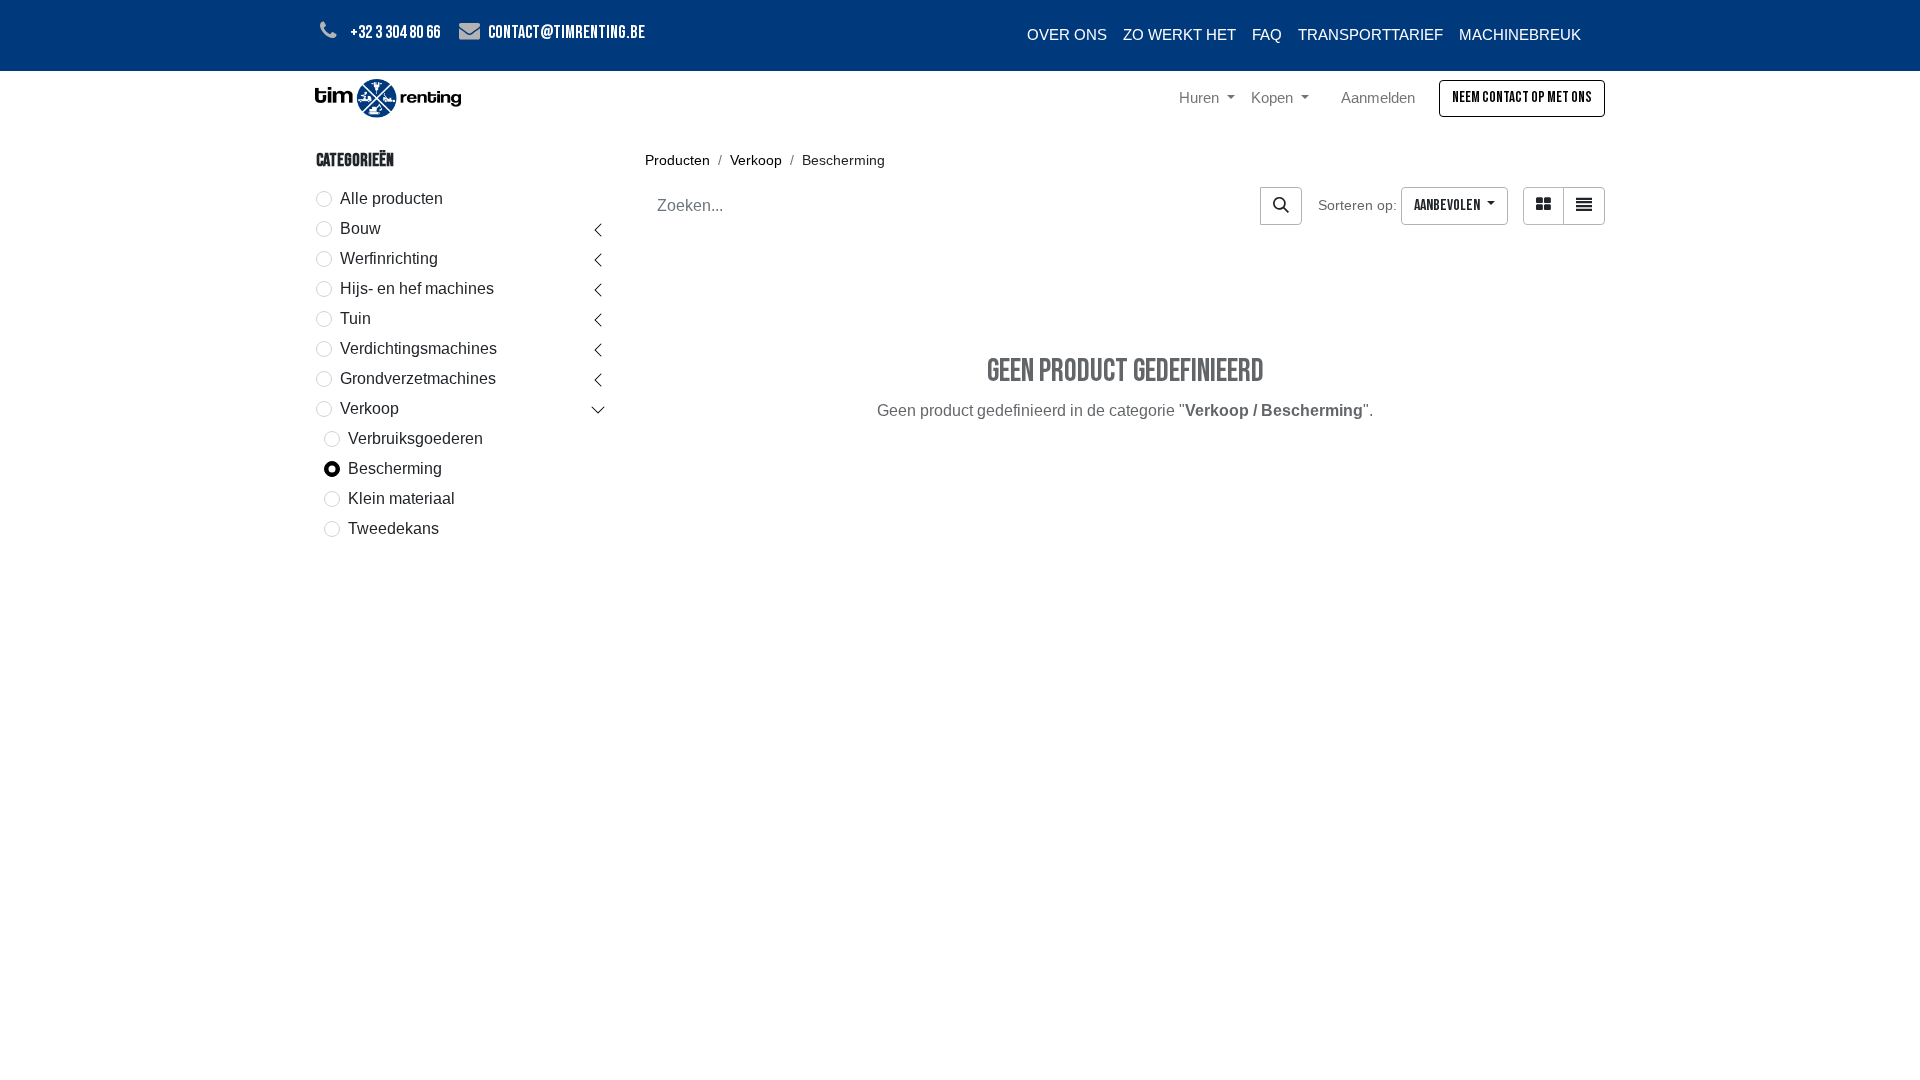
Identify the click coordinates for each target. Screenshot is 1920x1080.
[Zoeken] (1281, 206)
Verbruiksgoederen (415, 438)
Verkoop (369, 408)
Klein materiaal (401, 498)
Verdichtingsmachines (418, 348)
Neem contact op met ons (1522, 97)
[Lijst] (1584, 206)
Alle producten (391, 198)
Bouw (360, 228)
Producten (677, 160)
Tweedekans (393, 528)
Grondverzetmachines (418, 378)
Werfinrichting (389, 258)
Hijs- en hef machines (417, 288)
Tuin (355, 318)
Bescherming (395, 468)
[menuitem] (1067, 35)
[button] (1454, 206)
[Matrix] (1543, 206)
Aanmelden (1378, 97)
